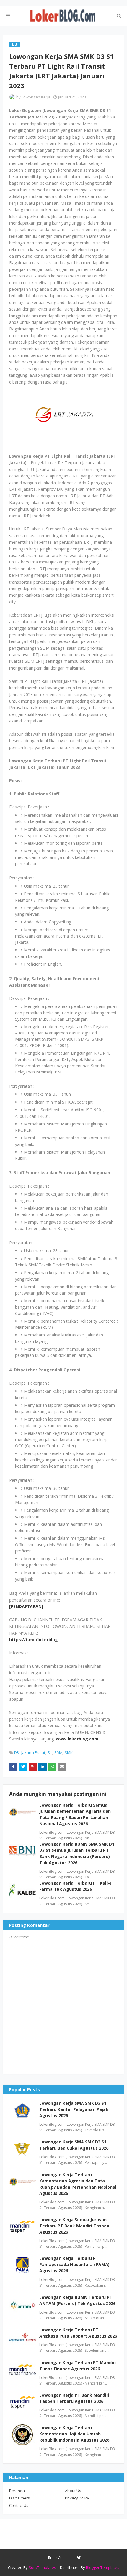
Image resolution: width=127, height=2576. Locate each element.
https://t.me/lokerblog (34, 1639)
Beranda (17, 2491)
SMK (69, 1752)
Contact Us (19, 2505)
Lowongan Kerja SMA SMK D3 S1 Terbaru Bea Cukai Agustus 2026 (74, 2145)
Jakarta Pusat (33, 1752)
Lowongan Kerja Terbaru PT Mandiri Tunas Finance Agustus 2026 (78, 2366)
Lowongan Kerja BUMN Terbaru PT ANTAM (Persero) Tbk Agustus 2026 (77, 2300)
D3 (17, 1752)
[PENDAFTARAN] (26, 1606)
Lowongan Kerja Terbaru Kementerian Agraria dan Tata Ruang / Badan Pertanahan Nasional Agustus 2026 (78, 2184)
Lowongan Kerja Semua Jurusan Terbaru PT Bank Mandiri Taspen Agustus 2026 (74, 2226)
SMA (58, 1752)
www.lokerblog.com (77, 1739)
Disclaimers (19, 2498)
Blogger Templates (103, 2567)
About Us (73, 2491)
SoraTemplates (42, 2567)
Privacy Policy (77, 2498)
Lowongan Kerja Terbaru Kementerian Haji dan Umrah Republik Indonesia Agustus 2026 (74, 2434)
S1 (50, 1752)
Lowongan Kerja (36, 97)
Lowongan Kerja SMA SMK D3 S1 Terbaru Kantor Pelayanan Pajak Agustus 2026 (74, 2109)
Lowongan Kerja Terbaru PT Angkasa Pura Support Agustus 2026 (78, 2333)
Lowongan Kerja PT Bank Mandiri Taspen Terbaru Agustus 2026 (74, 2398)
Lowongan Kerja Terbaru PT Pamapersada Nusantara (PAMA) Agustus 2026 (74, 2264)
